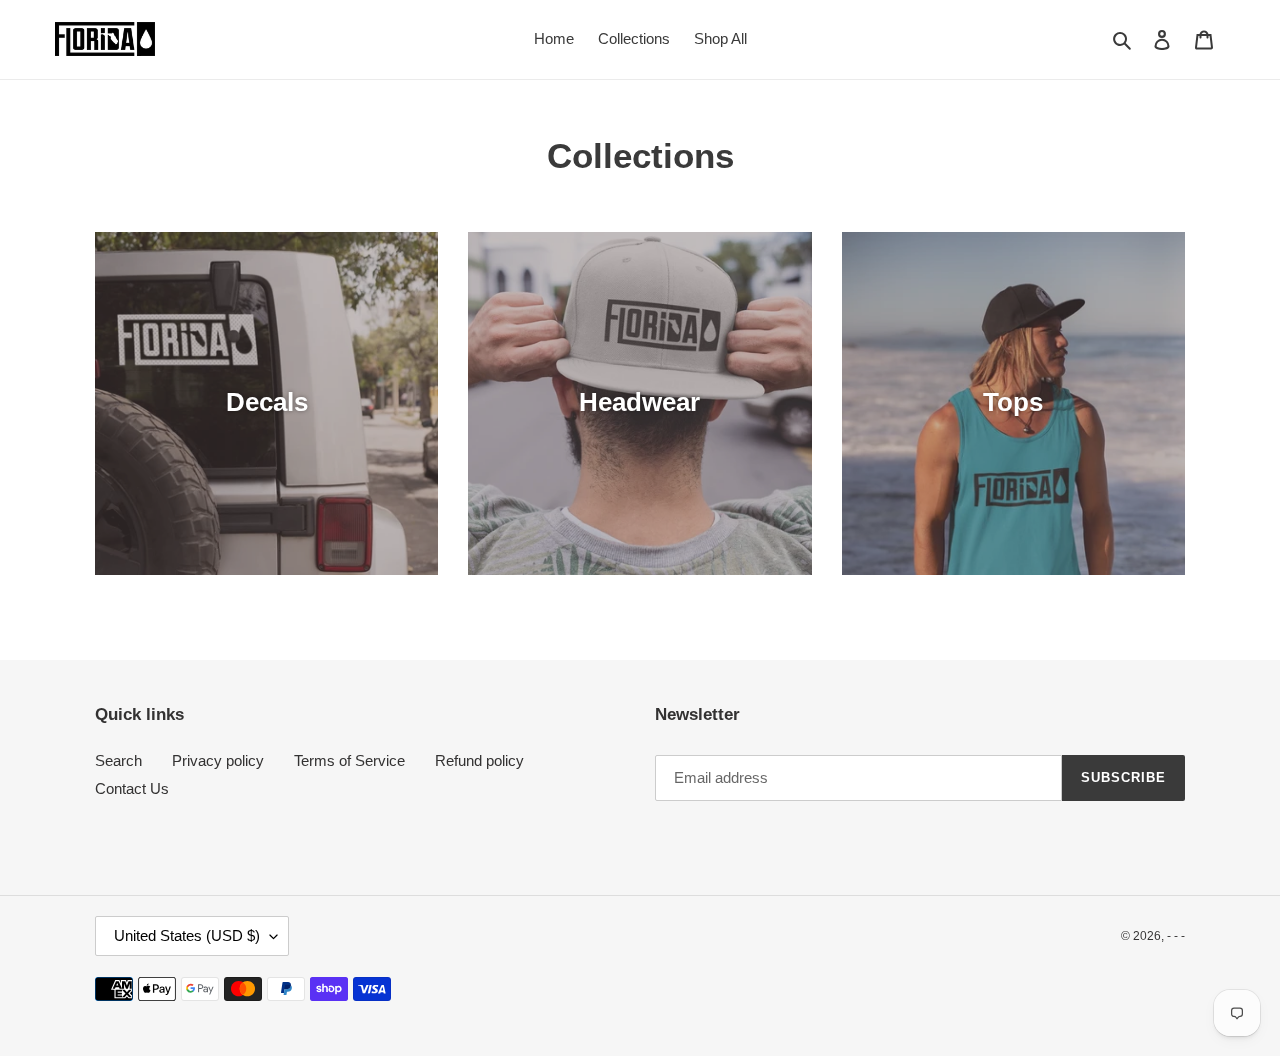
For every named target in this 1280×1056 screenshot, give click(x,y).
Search (118, 760)
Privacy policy (218, 760)
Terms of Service (349, 760)
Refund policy (479, 760)
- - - (1176, 936)
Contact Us (132, 788)
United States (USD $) (187, 935)
